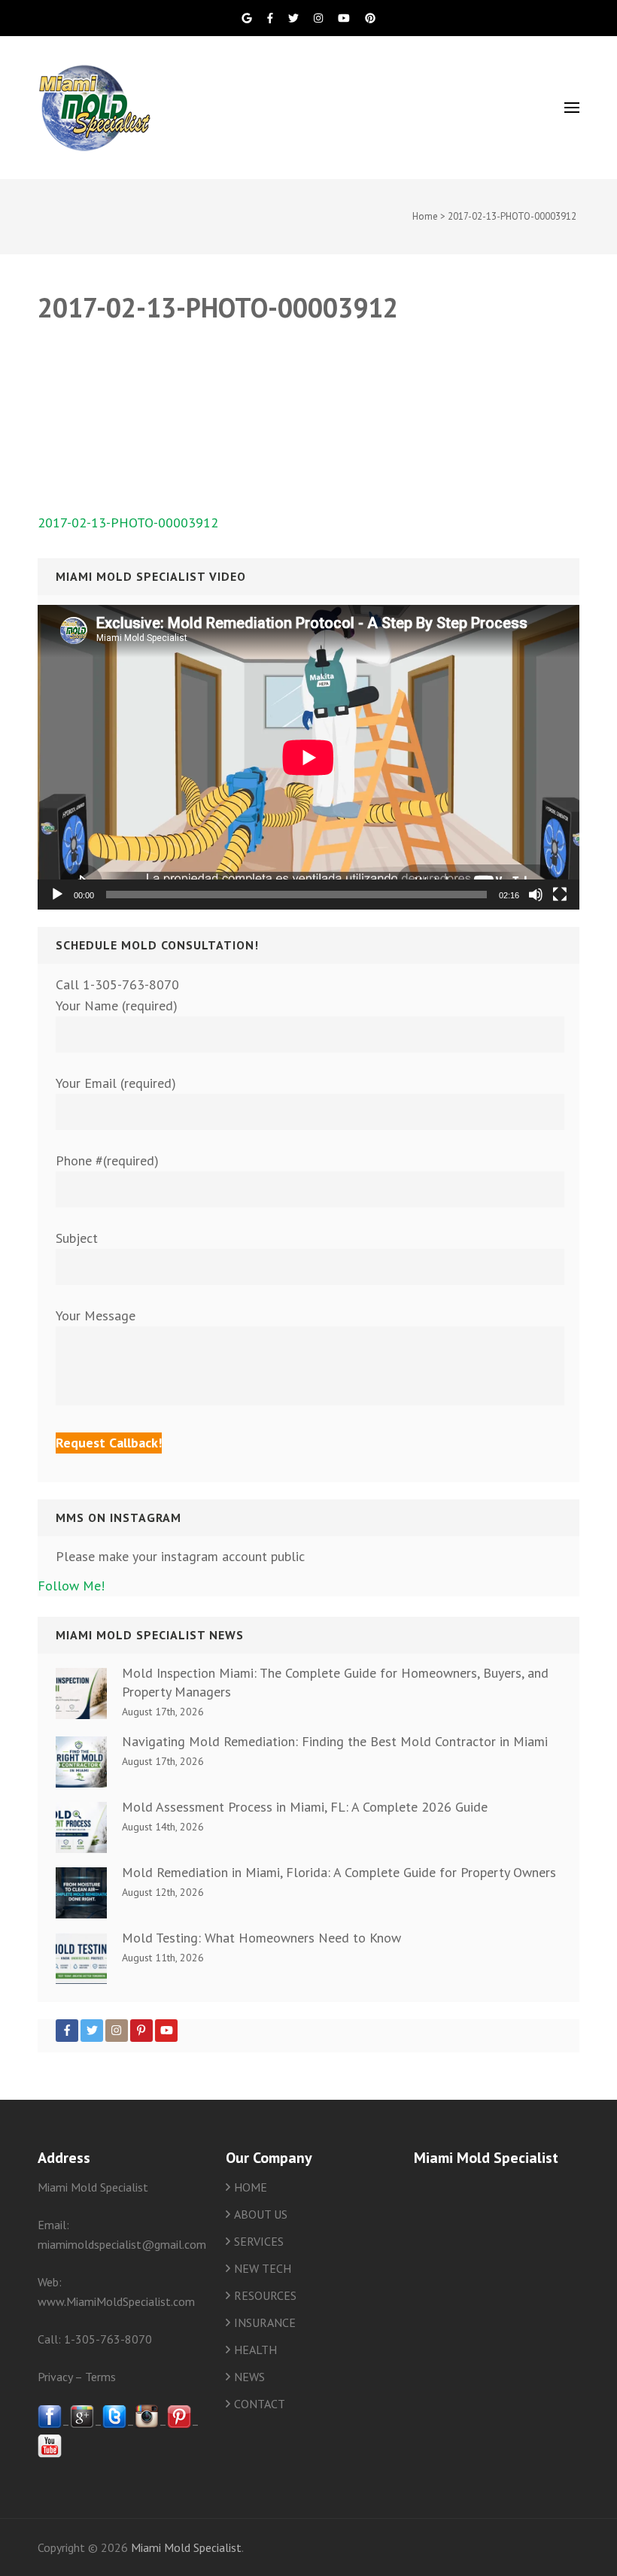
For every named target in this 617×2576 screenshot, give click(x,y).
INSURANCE (265, 2322)
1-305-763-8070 (108, 2339)
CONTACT (260, 2404)
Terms (100, 2377)
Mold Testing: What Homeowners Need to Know (261, 1938)
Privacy (55, 2377)
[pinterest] (179, 2424)
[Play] (57, 895)
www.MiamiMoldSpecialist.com (116, 2301)
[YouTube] (166, 2031)
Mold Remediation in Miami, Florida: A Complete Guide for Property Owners (339, 1872)
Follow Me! (71, 1586)
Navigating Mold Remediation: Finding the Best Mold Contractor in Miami (335, 1741)
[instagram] (147, 2424)
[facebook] (50, 2424)
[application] (308, 757)
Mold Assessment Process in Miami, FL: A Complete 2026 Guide (305, 1807)
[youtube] (50, 2453)
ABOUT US (261, 2214)
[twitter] (114, 2424)
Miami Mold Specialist (186, 2547)
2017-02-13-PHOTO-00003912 (128, 522)
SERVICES (259, 2241)
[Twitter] (92, 2031)
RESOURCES (265, 2295)
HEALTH (255, 2350)
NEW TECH (263, 2268)
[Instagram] (117, 2031)
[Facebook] (67, 2031)
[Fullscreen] (560, 895)
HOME (251, 2187)
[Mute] (536, 895)
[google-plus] (82, 2424)
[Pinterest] (141, 2031)
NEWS (249, 2377)
